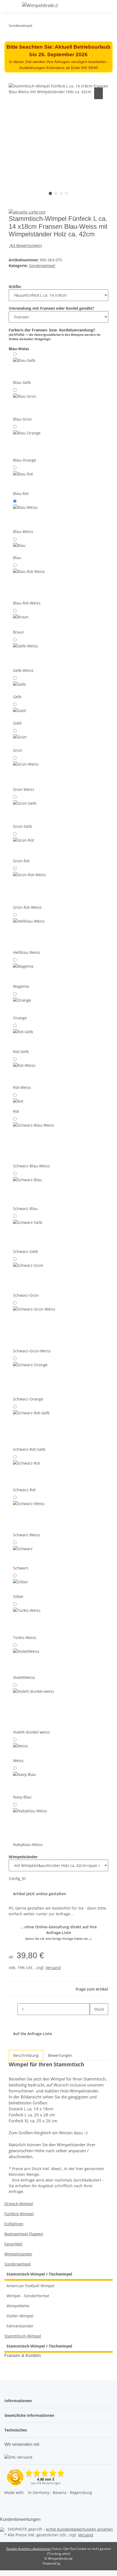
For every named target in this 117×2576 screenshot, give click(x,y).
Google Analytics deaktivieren (29, 2549)
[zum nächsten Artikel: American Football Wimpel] (36, 27)
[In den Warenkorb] (13, 80)
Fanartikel (13, 2244)
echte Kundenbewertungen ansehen (79, 2529)
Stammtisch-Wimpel (23, 2336)
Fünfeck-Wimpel (19, 2214)
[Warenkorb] (110, 6)
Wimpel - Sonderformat (28, 2296)
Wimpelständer (18, 2254)
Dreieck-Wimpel (19, 2204)
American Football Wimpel (30, 2286)
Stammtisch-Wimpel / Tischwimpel (39, 2274)
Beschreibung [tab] (26, 2055)
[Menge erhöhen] (94, 2021)
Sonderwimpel (42, 266)
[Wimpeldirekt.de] (40, 5)
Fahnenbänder (20, 2326)
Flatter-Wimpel (20, 2316)
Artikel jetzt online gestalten (40, 1894)
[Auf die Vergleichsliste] (98, 93)
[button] (97, 6)
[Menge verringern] (13, 2009)
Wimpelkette (18, 2306)
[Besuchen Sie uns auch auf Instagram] (9, 2509)
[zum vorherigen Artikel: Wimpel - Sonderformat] (46, 27)
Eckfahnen (14, 2224)
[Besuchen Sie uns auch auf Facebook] (9, 2503)
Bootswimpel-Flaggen (24, 2234)
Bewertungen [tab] (60, 2055)
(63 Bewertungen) (26, 245)
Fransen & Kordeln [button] (23, 2356)
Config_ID (17, 1878)
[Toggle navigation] (11, 6)
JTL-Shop (68, 2563)
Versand (53, 1968)
